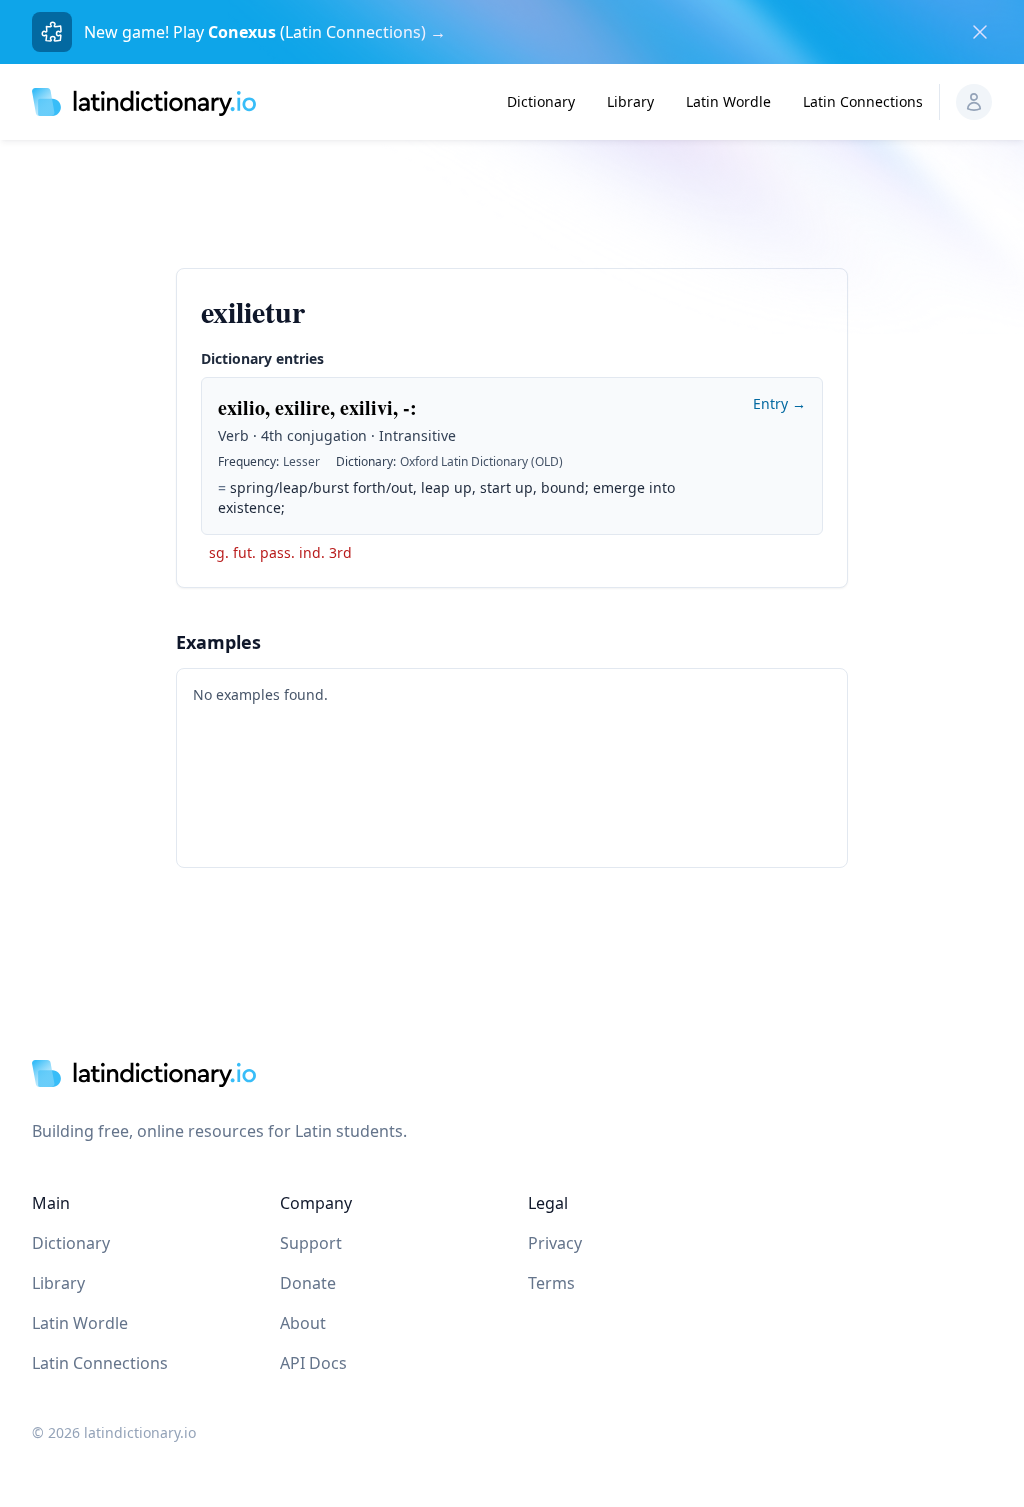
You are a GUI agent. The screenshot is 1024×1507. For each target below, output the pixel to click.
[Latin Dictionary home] (144, 101)
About (303, 1323)
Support (311, 1243)
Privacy (555, 1243)
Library (630, 101)
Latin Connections (863, 101)
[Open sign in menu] (974, 102)
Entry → (779, 403)
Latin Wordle (728, 101)
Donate (308, 1283)
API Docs (313, 1363)
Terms (551, 1283)
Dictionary (541, 101)
